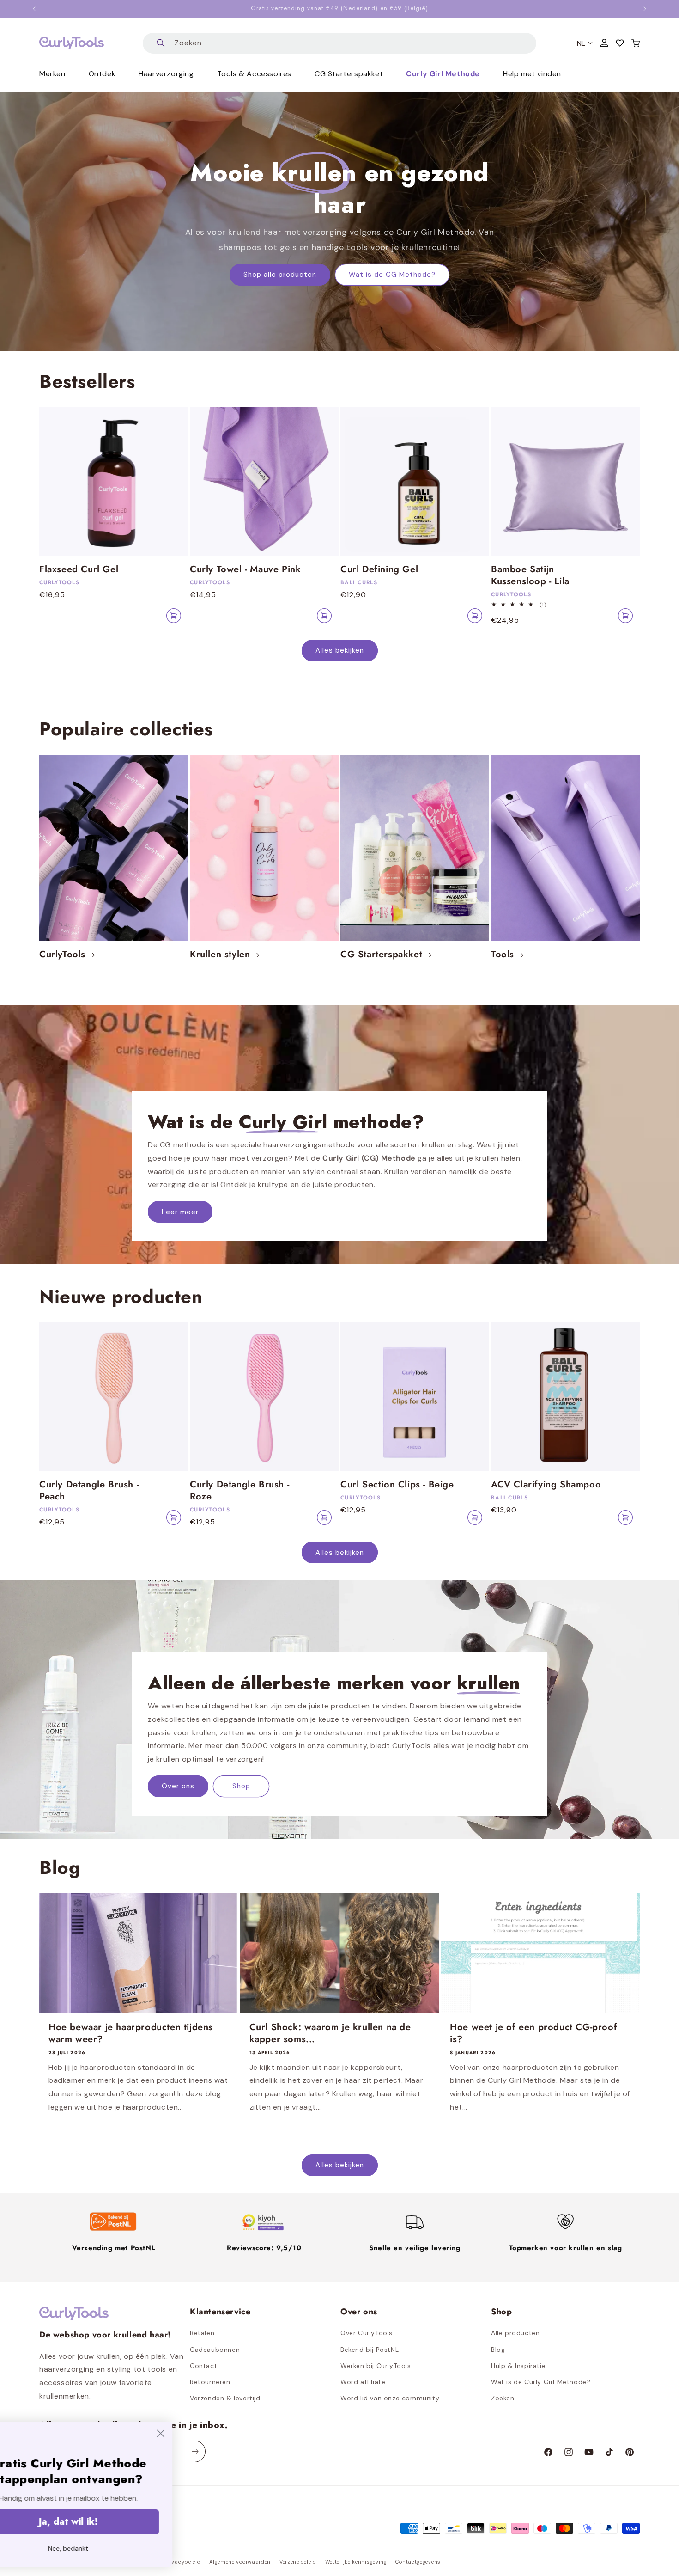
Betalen (202, 2333)
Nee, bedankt (113, 2548)
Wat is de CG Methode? (392, 275)
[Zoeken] (161, 43)
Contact (203, 2366)
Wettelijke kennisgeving (356, 2562)
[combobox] (339, 43)
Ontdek (102, 74)
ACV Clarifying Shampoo (546, 1485)
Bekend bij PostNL (370, 2350)
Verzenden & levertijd (225, 2398)
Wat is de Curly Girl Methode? (541, 2382)
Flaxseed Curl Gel (79, 569)
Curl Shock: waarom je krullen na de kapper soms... (330, 2033)
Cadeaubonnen (215, 2350)
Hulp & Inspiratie (518, 2366)
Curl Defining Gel (379, 569)
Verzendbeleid (298, 2562)
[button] (636, 43)
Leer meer (180, 1212)
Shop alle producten (280, 275)
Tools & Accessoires (254, 74)
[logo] (72, 43)
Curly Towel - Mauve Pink (245, 569)
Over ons (178, 1787)
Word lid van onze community (390, 2398)
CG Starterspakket (381, 955)
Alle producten (515, 2333)
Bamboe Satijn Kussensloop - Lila (530, 575)
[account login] (604, 43)
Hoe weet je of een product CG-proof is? (533, 2033)
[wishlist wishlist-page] (620, 43)
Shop (241, 1787)
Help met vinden (532, 74)
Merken (52, 74)
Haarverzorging (166, 74)
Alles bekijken (340, 650)
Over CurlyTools (367, 2333)
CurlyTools (62, 955)
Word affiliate (363, 2382)
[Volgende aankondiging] (645, 9)
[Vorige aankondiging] (34, 9)
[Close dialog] (205, 2433)
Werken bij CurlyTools (376, 2366)
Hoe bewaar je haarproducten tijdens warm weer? (131, 2033)
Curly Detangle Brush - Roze (239, 1491)
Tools (503, 955)
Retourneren (210, 2382)
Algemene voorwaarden (240, 2562)
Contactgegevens (418, 2562)
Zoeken (503, 2398)
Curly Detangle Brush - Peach (89, 1491)
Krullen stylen (220, 955)
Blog (498, 2350)
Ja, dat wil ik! (113, 2522)
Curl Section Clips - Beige (397, 1485)
